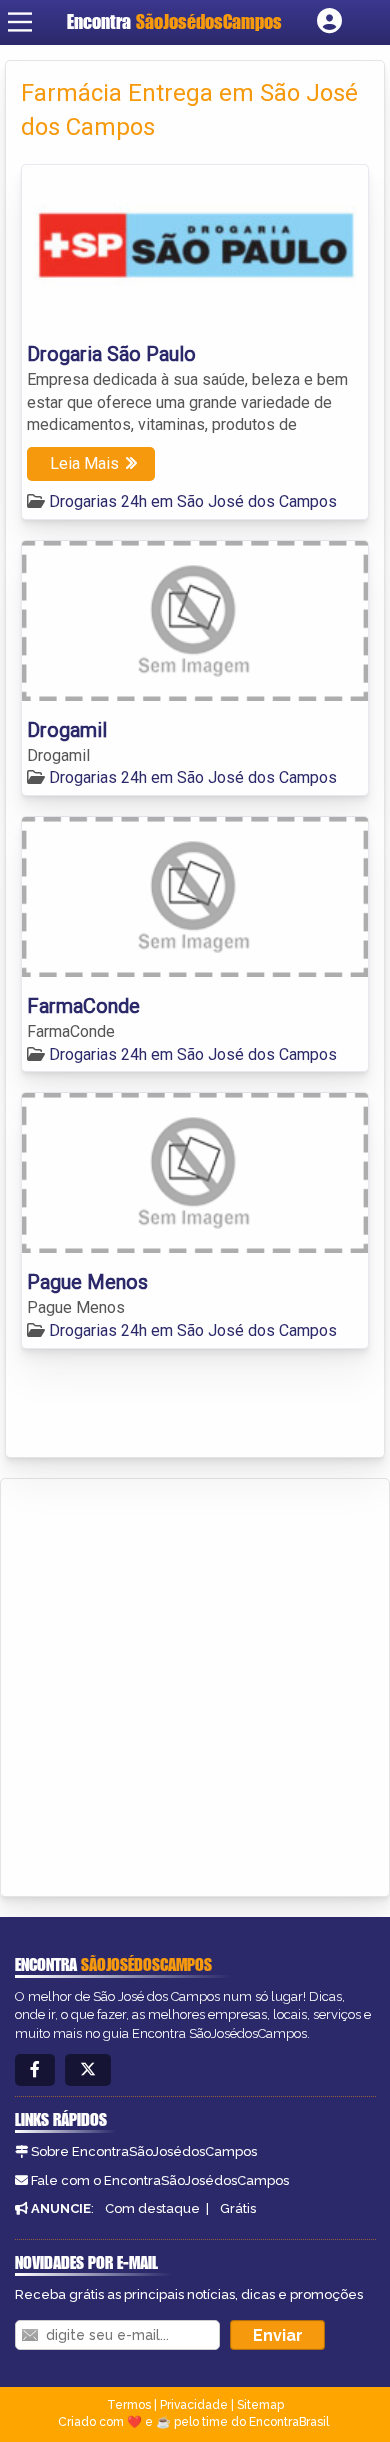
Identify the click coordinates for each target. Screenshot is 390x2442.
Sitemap (260, 2405)
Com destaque (152, 2208)
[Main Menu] (20, 22)
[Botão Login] (329, 22)
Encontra (174, 21)
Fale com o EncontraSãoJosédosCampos (160, 2180)
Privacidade (194, 2405)
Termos (129, 2405)
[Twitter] (88, 2070)
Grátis (238, 2208)
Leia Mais (84, 463)
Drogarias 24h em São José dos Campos (193, 501)
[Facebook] (35, 2070)
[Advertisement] (195, 1684)
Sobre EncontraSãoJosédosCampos (144, 2151)
